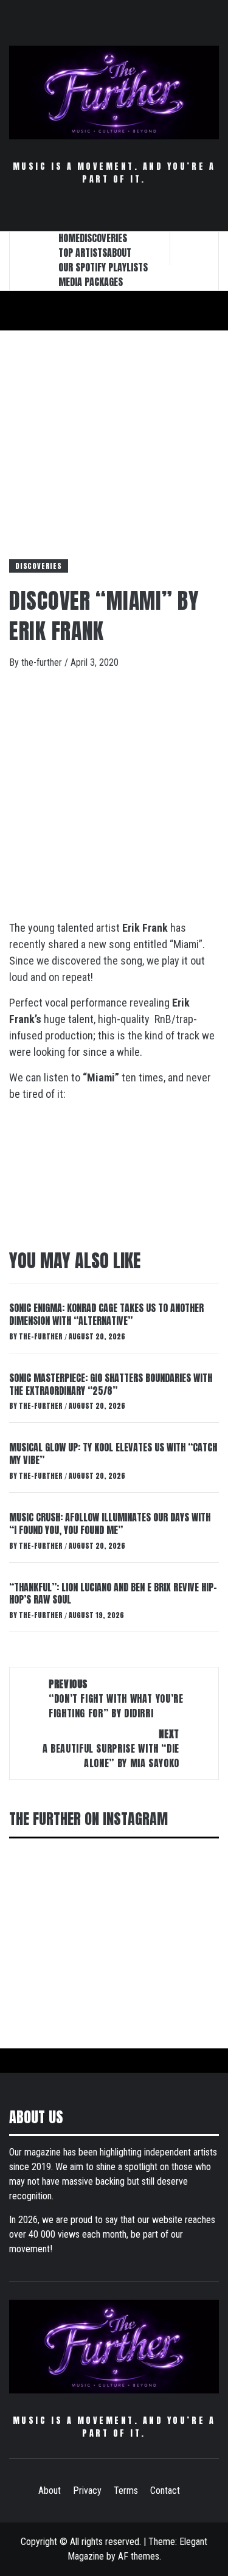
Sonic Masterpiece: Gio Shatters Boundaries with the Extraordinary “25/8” (111, 1384)
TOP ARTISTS (83, 253)
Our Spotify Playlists (103, 267)
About (50, 2490)
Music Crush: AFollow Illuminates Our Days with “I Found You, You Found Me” (110, 1524)
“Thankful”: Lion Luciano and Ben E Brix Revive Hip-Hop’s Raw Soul (113, 1593)
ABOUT (119, 253)
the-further (43, 662)
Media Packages (91, 282)
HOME (69, 238)
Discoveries (39, 566)
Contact (165, 2490)
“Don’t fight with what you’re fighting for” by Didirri (116, 1698)
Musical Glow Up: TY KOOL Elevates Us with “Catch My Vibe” (113, 1454)
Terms (126, 2490)
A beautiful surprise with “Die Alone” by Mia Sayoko (111, 1748)
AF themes (139, 2556)
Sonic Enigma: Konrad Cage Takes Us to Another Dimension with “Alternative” (106, 1314)
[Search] (195, 248)
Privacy (87, 2490)
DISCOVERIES (103, 238)
